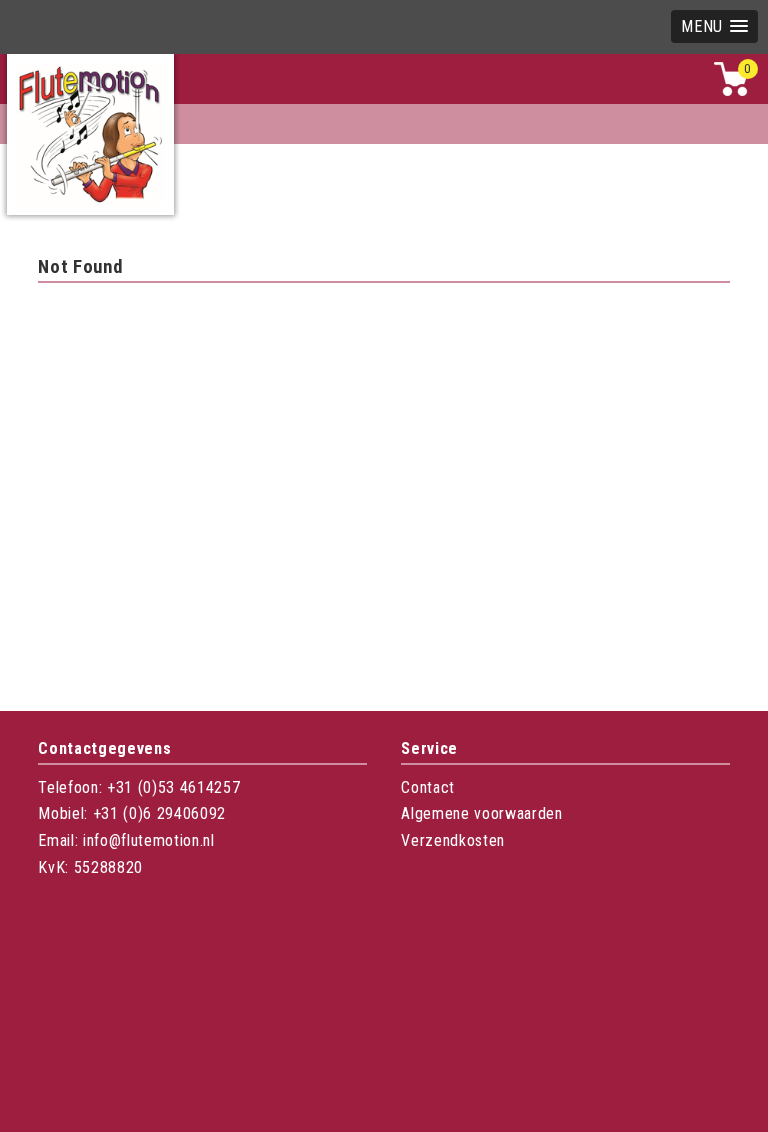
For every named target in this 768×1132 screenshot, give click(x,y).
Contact (428, 787)
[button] (714, 26)
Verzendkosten (453, 840)
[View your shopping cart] (731, 91)
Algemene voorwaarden (481, 813)
